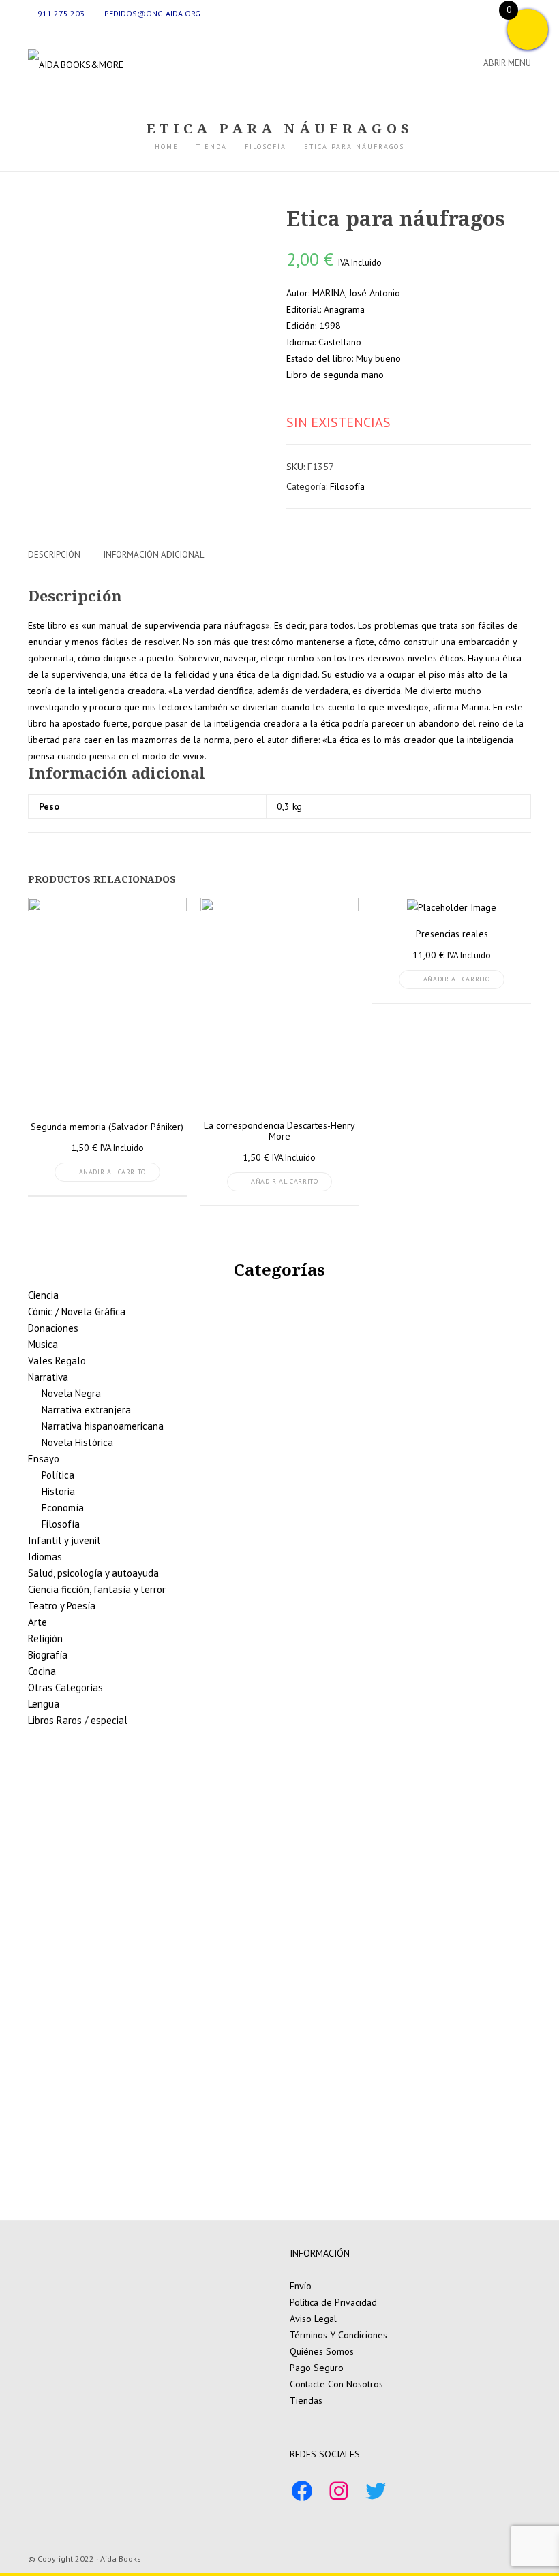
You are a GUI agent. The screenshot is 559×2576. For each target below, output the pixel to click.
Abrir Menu (507, 63)
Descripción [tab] (54, 555)
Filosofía (347, 486)
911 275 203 (61, 13)
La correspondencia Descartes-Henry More (279, 1131)
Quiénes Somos (322, 2351)
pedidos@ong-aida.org (152, 13)
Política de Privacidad (333, 2302)
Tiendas (306, 2400)
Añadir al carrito (112, 1172)
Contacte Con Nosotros (336, 2384)
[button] (39, 1944)
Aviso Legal (313, 2319)
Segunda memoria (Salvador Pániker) (107, 1127)
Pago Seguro (317, 2368)
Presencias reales (452, 934)
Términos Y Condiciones (338, 2335)
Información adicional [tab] (154, 555)
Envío (301, 2286)
